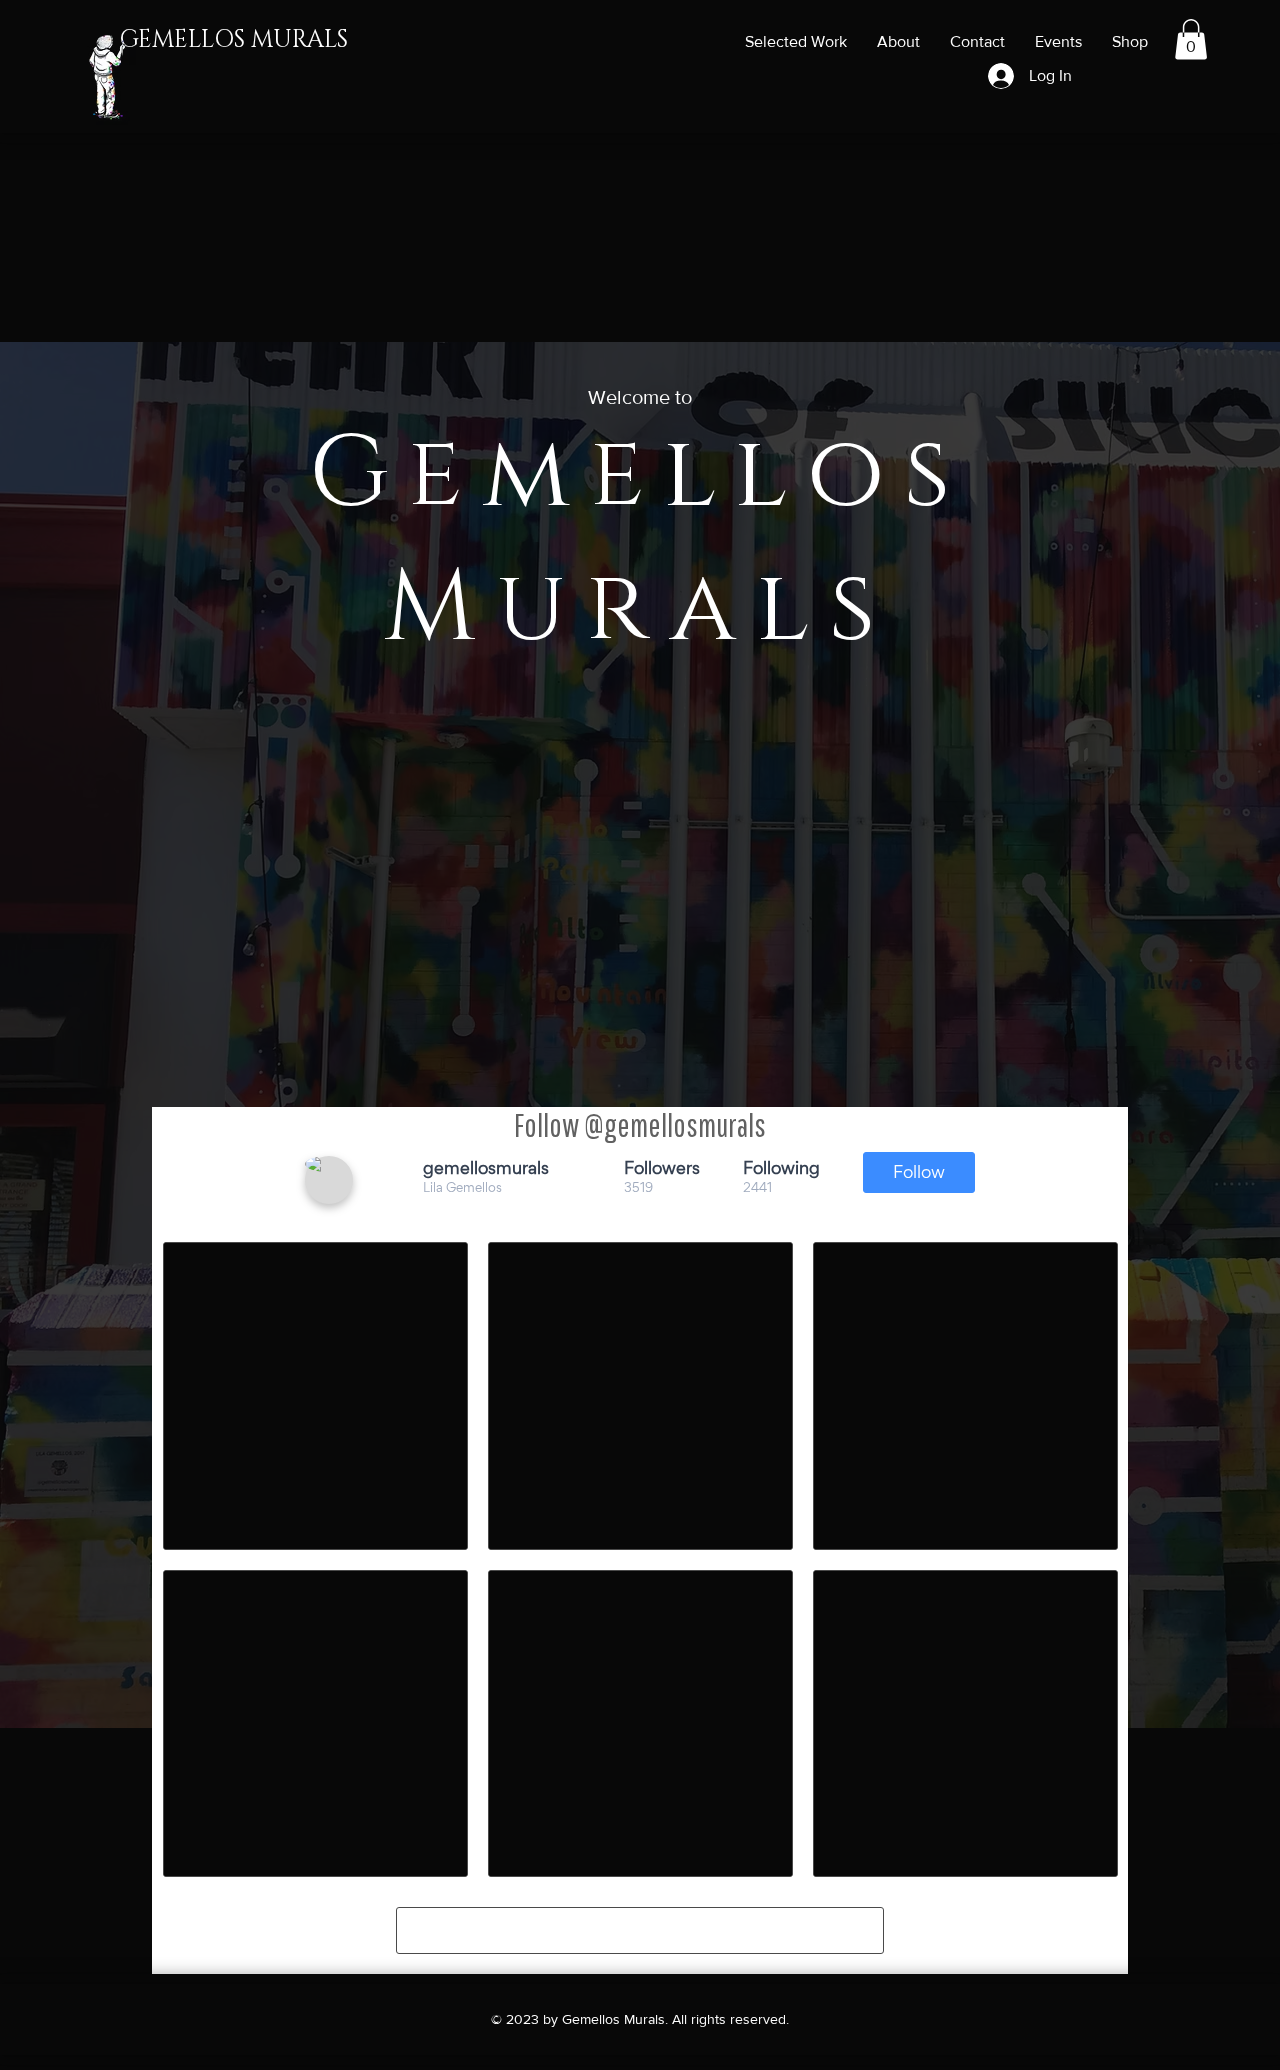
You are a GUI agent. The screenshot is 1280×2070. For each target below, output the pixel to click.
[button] (1191, 39)
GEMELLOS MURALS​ (234, 40)
